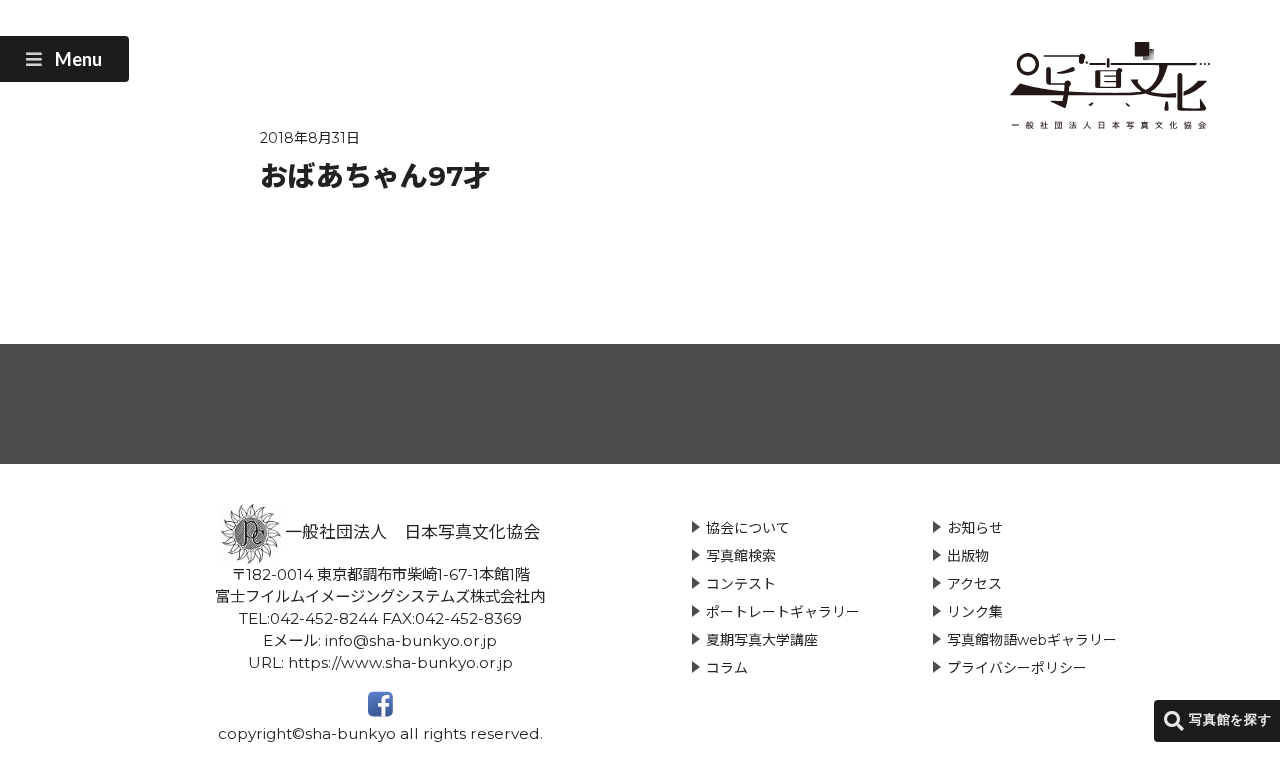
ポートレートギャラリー (783, 612)
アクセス (974, 584)
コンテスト (741, 584)
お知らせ (975, 528)
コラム (727, 668)
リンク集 (975, 612)
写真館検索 (741, 556)
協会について (748, 528)
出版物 (968, 556)
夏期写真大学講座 (762, 640)
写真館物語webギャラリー (1032, 640)
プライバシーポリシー (1017, 668)
